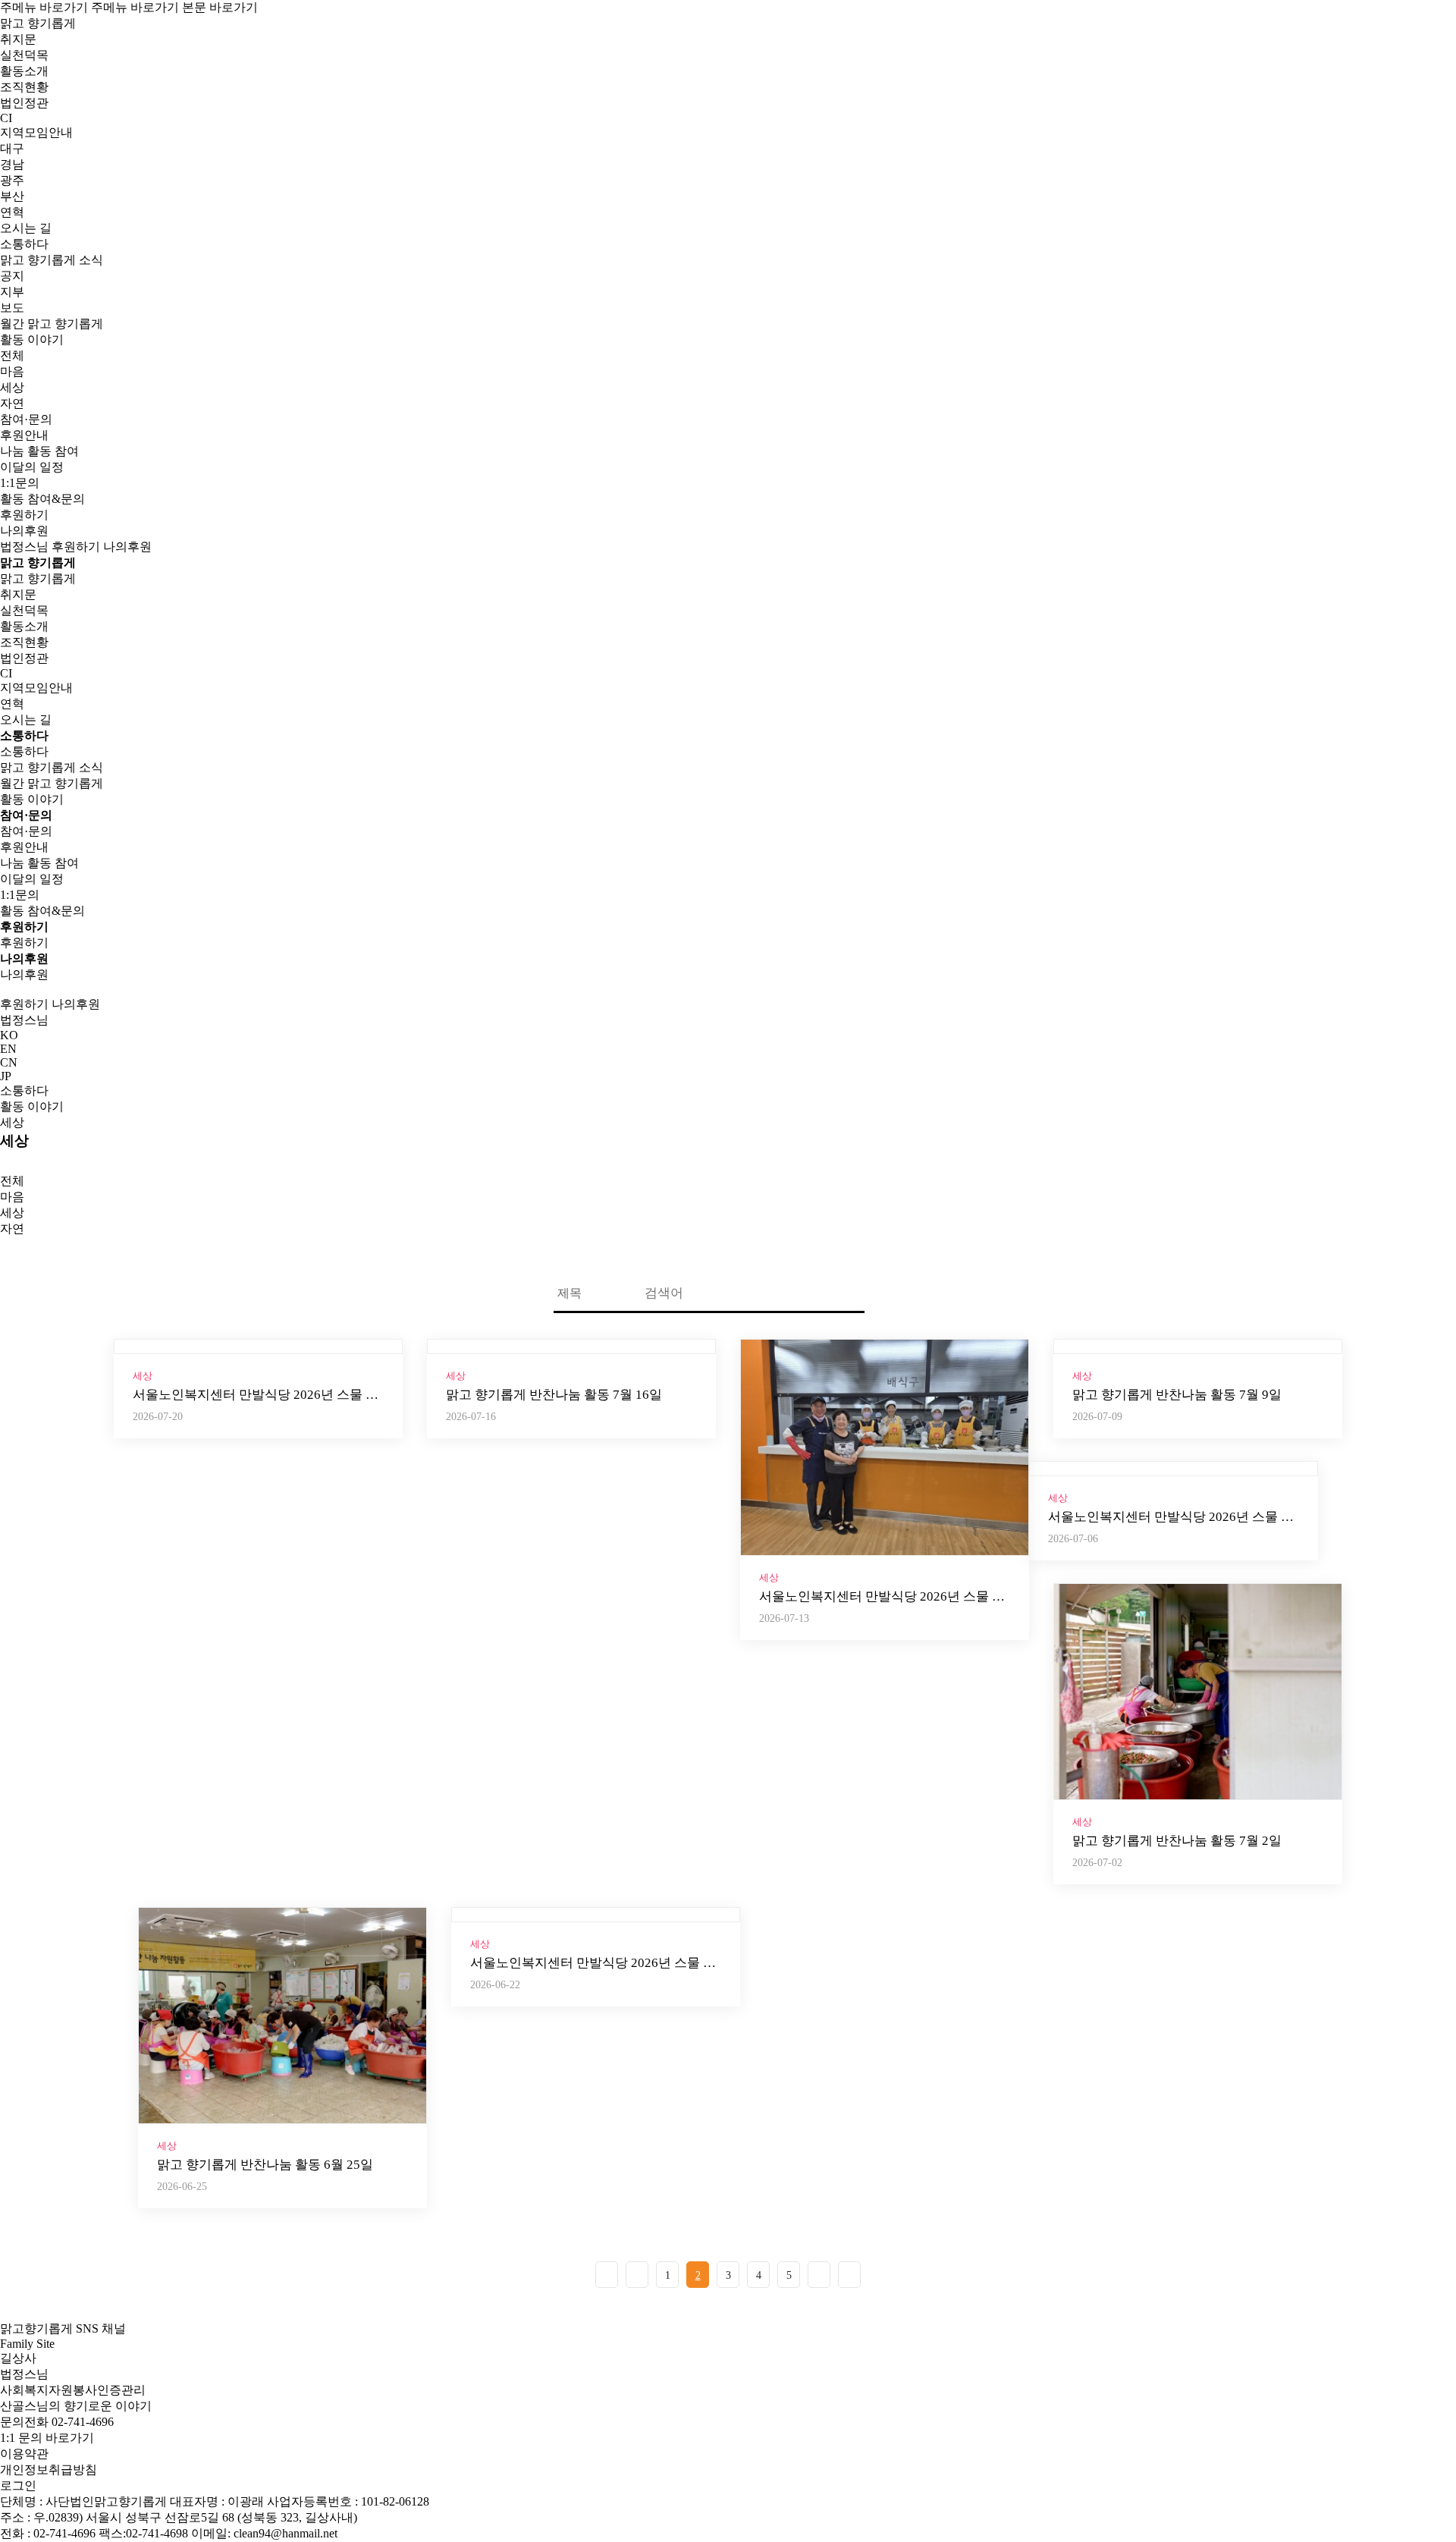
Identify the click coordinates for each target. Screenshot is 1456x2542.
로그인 (18, 2485)
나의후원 (24, 531)
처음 (607, 2275)
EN (8, 1049)
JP (6, 1076)
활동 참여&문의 (42, 499)
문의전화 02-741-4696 (57, 2422)
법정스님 (24, 547)
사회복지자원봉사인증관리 (73, 2390)
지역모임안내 (36, 688)
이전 (637, 2275)
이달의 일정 (32, 467)
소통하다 (24, 1090)
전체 (12, 355)
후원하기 (24, 515)
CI (6, 118)
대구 (12, 148)
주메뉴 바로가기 (44, 7)
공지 (12, 276)
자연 (12, 403)
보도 (12, 308)
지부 (12, 292)
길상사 (18, 2358)
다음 (819, 2275)
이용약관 (24, 2454)
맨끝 (849, 2275)
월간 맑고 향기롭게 (52, 324)
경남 (12, 164)
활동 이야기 (32, 799)
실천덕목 (24, 55)
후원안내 (24, 435)
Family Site (27, 2344)
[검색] (883, 1294)
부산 (12, 196)
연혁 (12, 212)
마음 (12, 371)
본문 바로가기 (220, 7)
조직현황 (24, 87)
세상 (12, 387)
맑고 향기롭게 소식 (52, 767)
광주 (12, 180)
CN (9, 1062)
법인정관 (24, 103)
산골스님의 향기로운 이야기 (76, 2406)
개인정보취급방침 (49, 2470)
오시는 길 (26, 228)
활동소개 (24, 71)
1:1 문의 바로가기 (47, 2438)
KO (9, 1035)
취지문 (18, 39)
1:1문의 (20, 483)
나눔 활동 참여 (39, 451)
